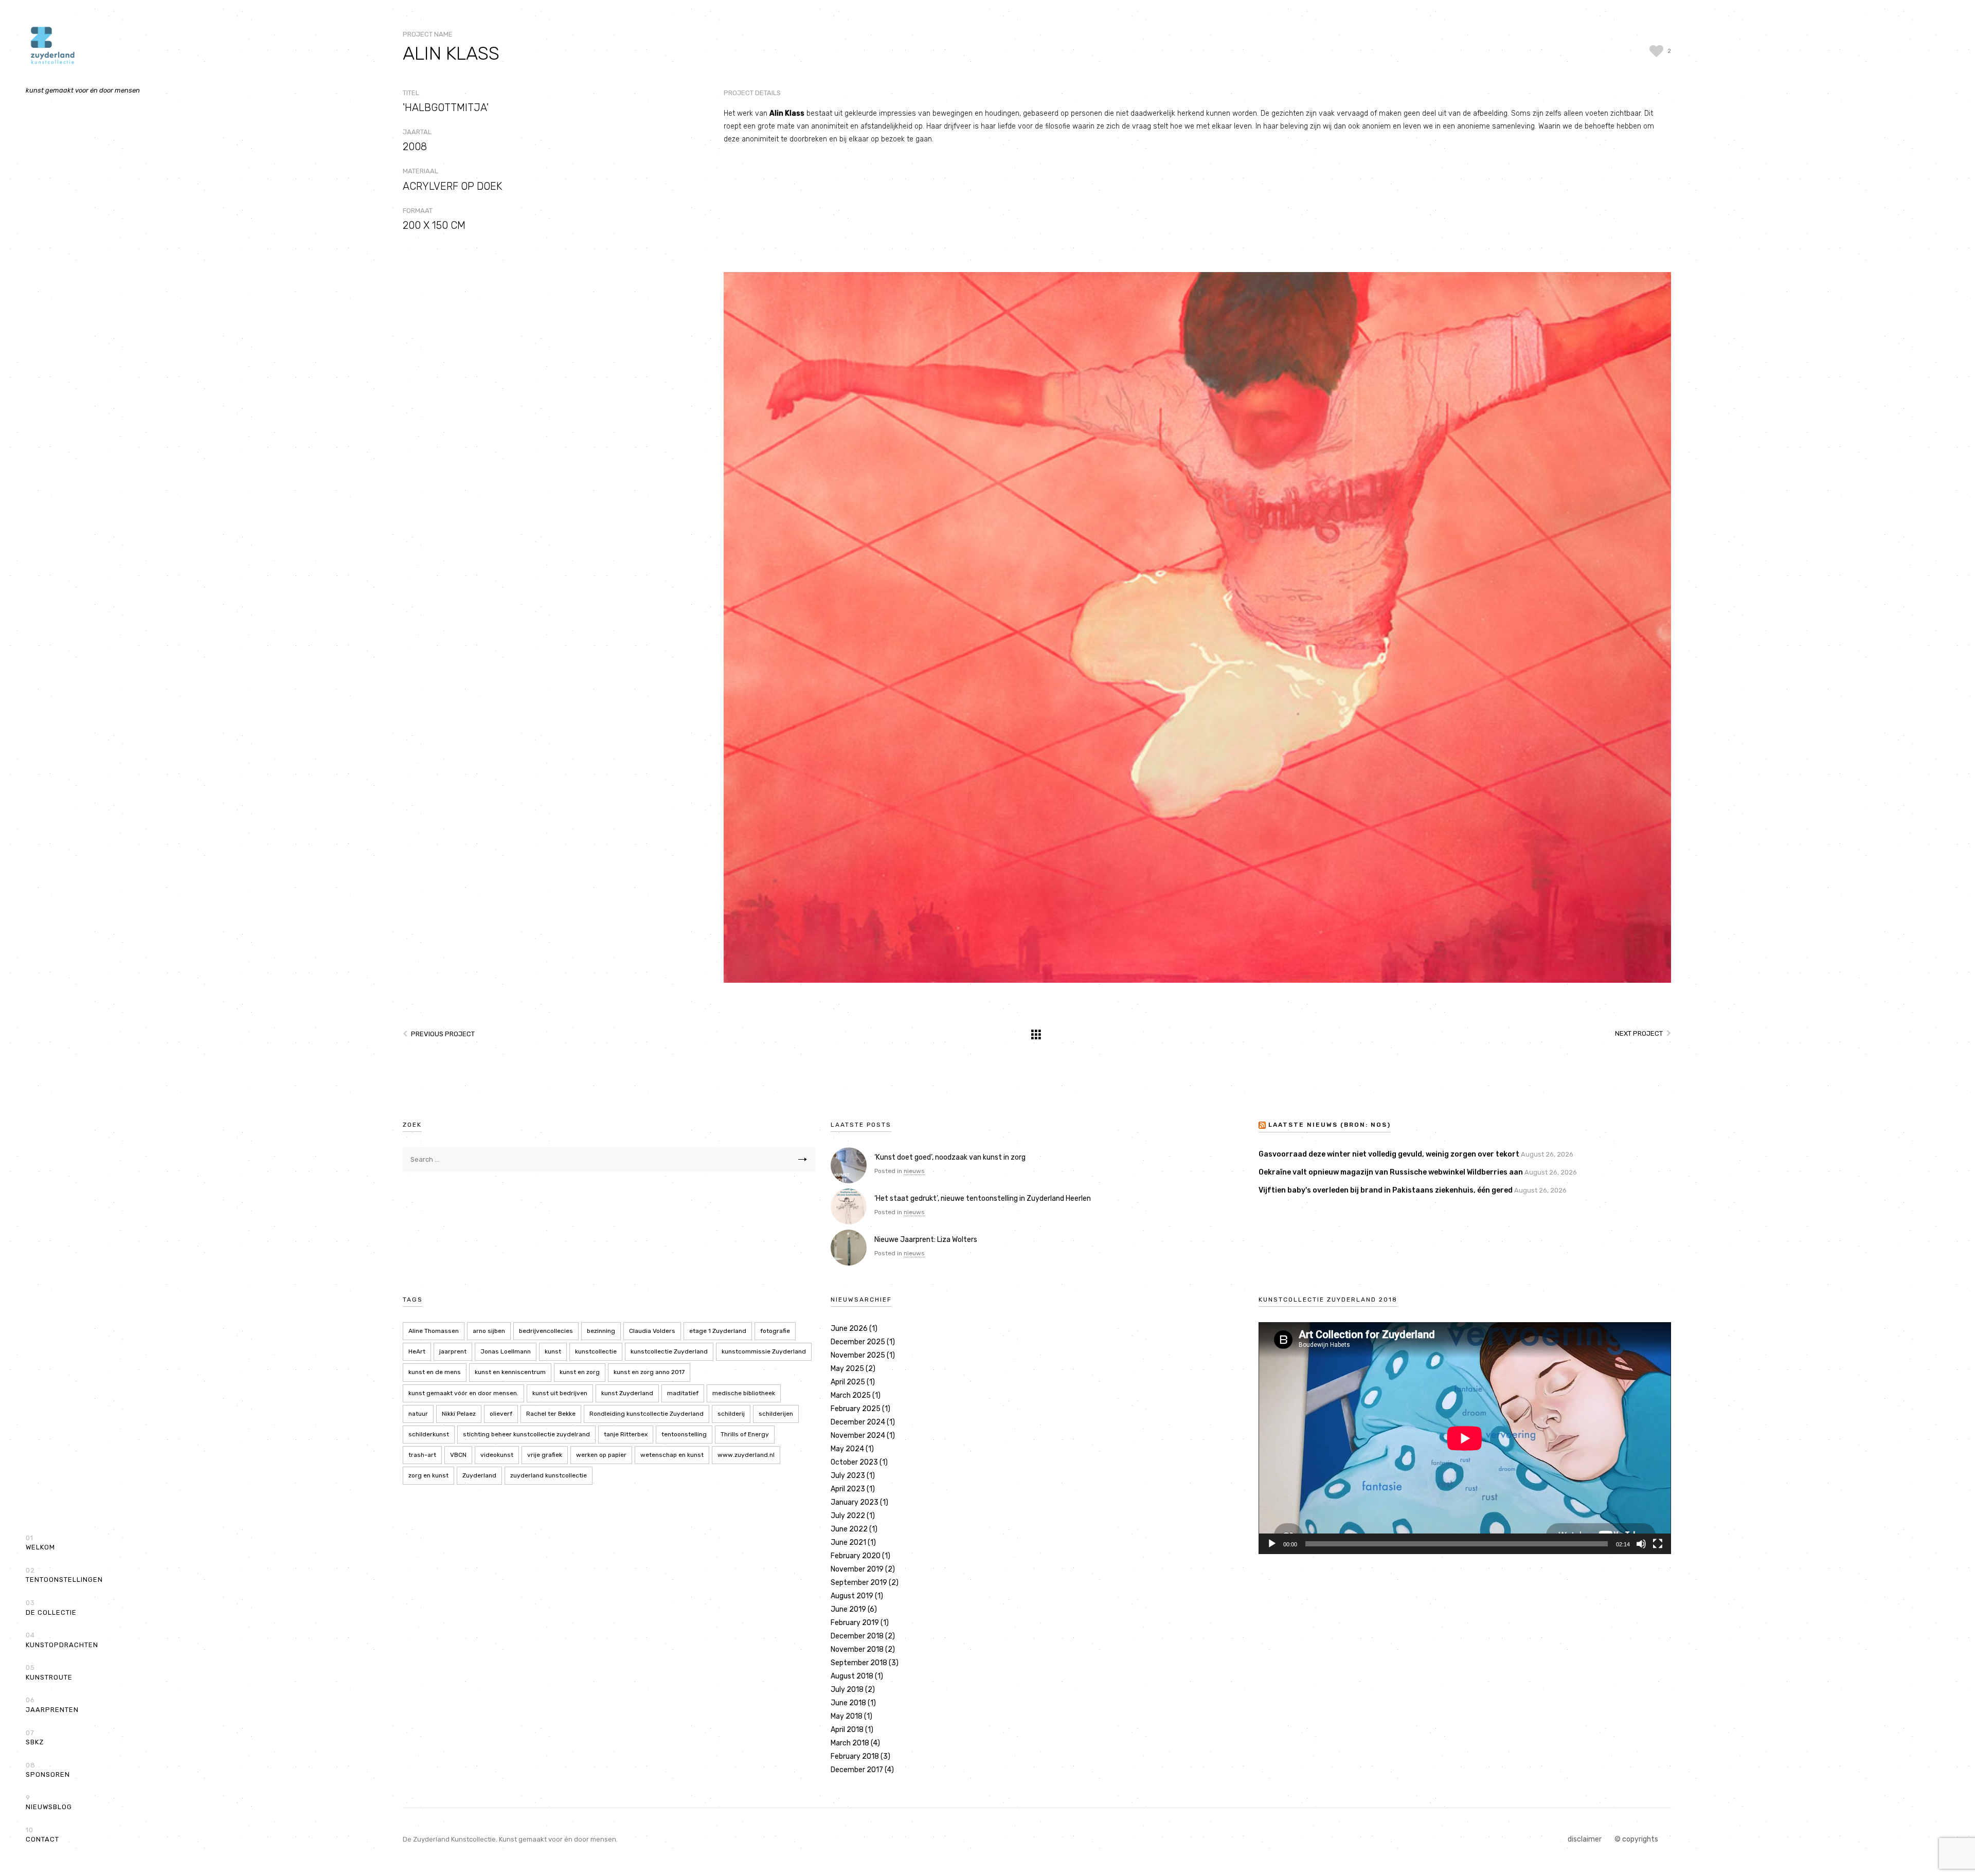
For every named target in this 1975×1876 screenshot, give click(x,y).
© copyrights (1636, 1839)
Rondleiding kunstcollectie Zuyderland (647, 1414)
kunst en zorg (580, 1372)
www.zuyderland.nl (746, 1455)
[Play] (1272, 1544)
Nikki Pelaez (459, 1414)
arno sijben (489, 1331)
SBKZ (35, 1738)
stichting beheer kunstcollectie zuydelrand (526, 1434)
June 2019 (848, 1609)
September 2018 (859, 1663)
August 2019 (852, 1596)
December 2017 (857, 1770)
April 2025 (848, 1382)
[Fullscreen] (1658, 1544)
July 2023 (848, 1476)
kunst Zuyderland (627, 1393)
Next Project (1639, 1033)
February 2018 (855, 1756)
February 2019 (855, 1623)
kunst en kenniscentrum (510, 1372)
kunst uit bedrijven (560, 1393)
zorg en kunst (428, 1475)
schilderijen (776, 1414)
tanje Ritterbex (626, 1434)
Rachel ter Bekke (551, 1414)
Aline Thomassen (434, 1331)
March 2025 (851, 1395)
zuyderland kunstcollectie (549, 1475)
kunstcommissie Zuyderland (764, 1351)
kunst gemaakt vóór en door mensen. (463, 1393)
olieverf (501, 1414)
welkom (40, 1543)
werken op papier (601, 1455)
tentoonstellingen (64, 1575)
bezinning (601, 1331)
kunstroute (49, 1672)
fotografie (775, 1331)
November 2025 (858, 1355)
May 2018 (847, 1716)
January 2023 (855, 1502)
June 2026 (849, 1329)
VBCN (458, 1455)
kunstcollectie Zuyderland (669, 1351)
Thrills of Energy (745, 1434)
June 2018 (848, 1703)
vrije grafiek (545, 1455)
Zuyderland (479, 1475)
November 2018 (857, 1649)
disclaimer (1585, 1839)
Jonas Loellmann (506, 1351)
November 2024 (858, 1436)
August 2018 (852, 1676)
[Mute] (1641, 1544)
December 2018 (857, 1636)
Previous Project (443, 1034)
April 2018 (847, 1730)
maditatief (683, 1393)
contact (42, 1835)
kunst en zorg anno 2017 (649, 1372)
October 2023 (854, 1462)
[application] (1465, 1438)
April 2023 (848, 1489)
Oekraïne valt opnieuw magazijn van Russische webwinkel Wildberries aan (1391, 1172)
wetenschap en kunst (672, 1455)
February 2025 (856, 1409)
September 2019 (859, 1583)
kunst (553, 1351)
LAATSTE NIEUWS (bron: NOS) (1330, 1125)
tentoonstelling (684, 1434)
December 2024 (858, 1422)
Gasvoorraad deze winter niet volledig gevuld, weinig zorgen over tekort (1389, 1154)
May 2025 (847, 1369)
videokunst (497, 1455)
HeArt (417, 1351)
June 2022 (849, 1529)
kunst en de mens (435, 1372)
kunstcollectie (596, 1351)
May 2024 (847, 1449)
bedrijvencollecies (546, 1331)
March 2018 (850, 1743)
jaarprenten (52, 1705)
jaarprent (453, 1351)
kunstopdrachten (62, 1640)
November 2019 (857, 1569)
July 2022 (848, 1516)
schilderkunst (429, 1434)
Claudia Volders (652, 1331)
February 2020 (856, 1556)
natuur (418, 1414)
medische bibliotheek (744, 1393)
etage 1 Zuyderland (718, 1331)
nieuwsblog (49, 1802)
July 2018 (847, 1690)
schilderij (731, 1414)
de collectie (51, 1608)
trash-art (422, 1455)
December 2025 (858, 1342)
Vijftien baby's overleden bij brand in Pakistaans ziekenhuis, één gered (1386, 1190)
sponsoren (48, 1770)
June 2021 (848, 1543)
